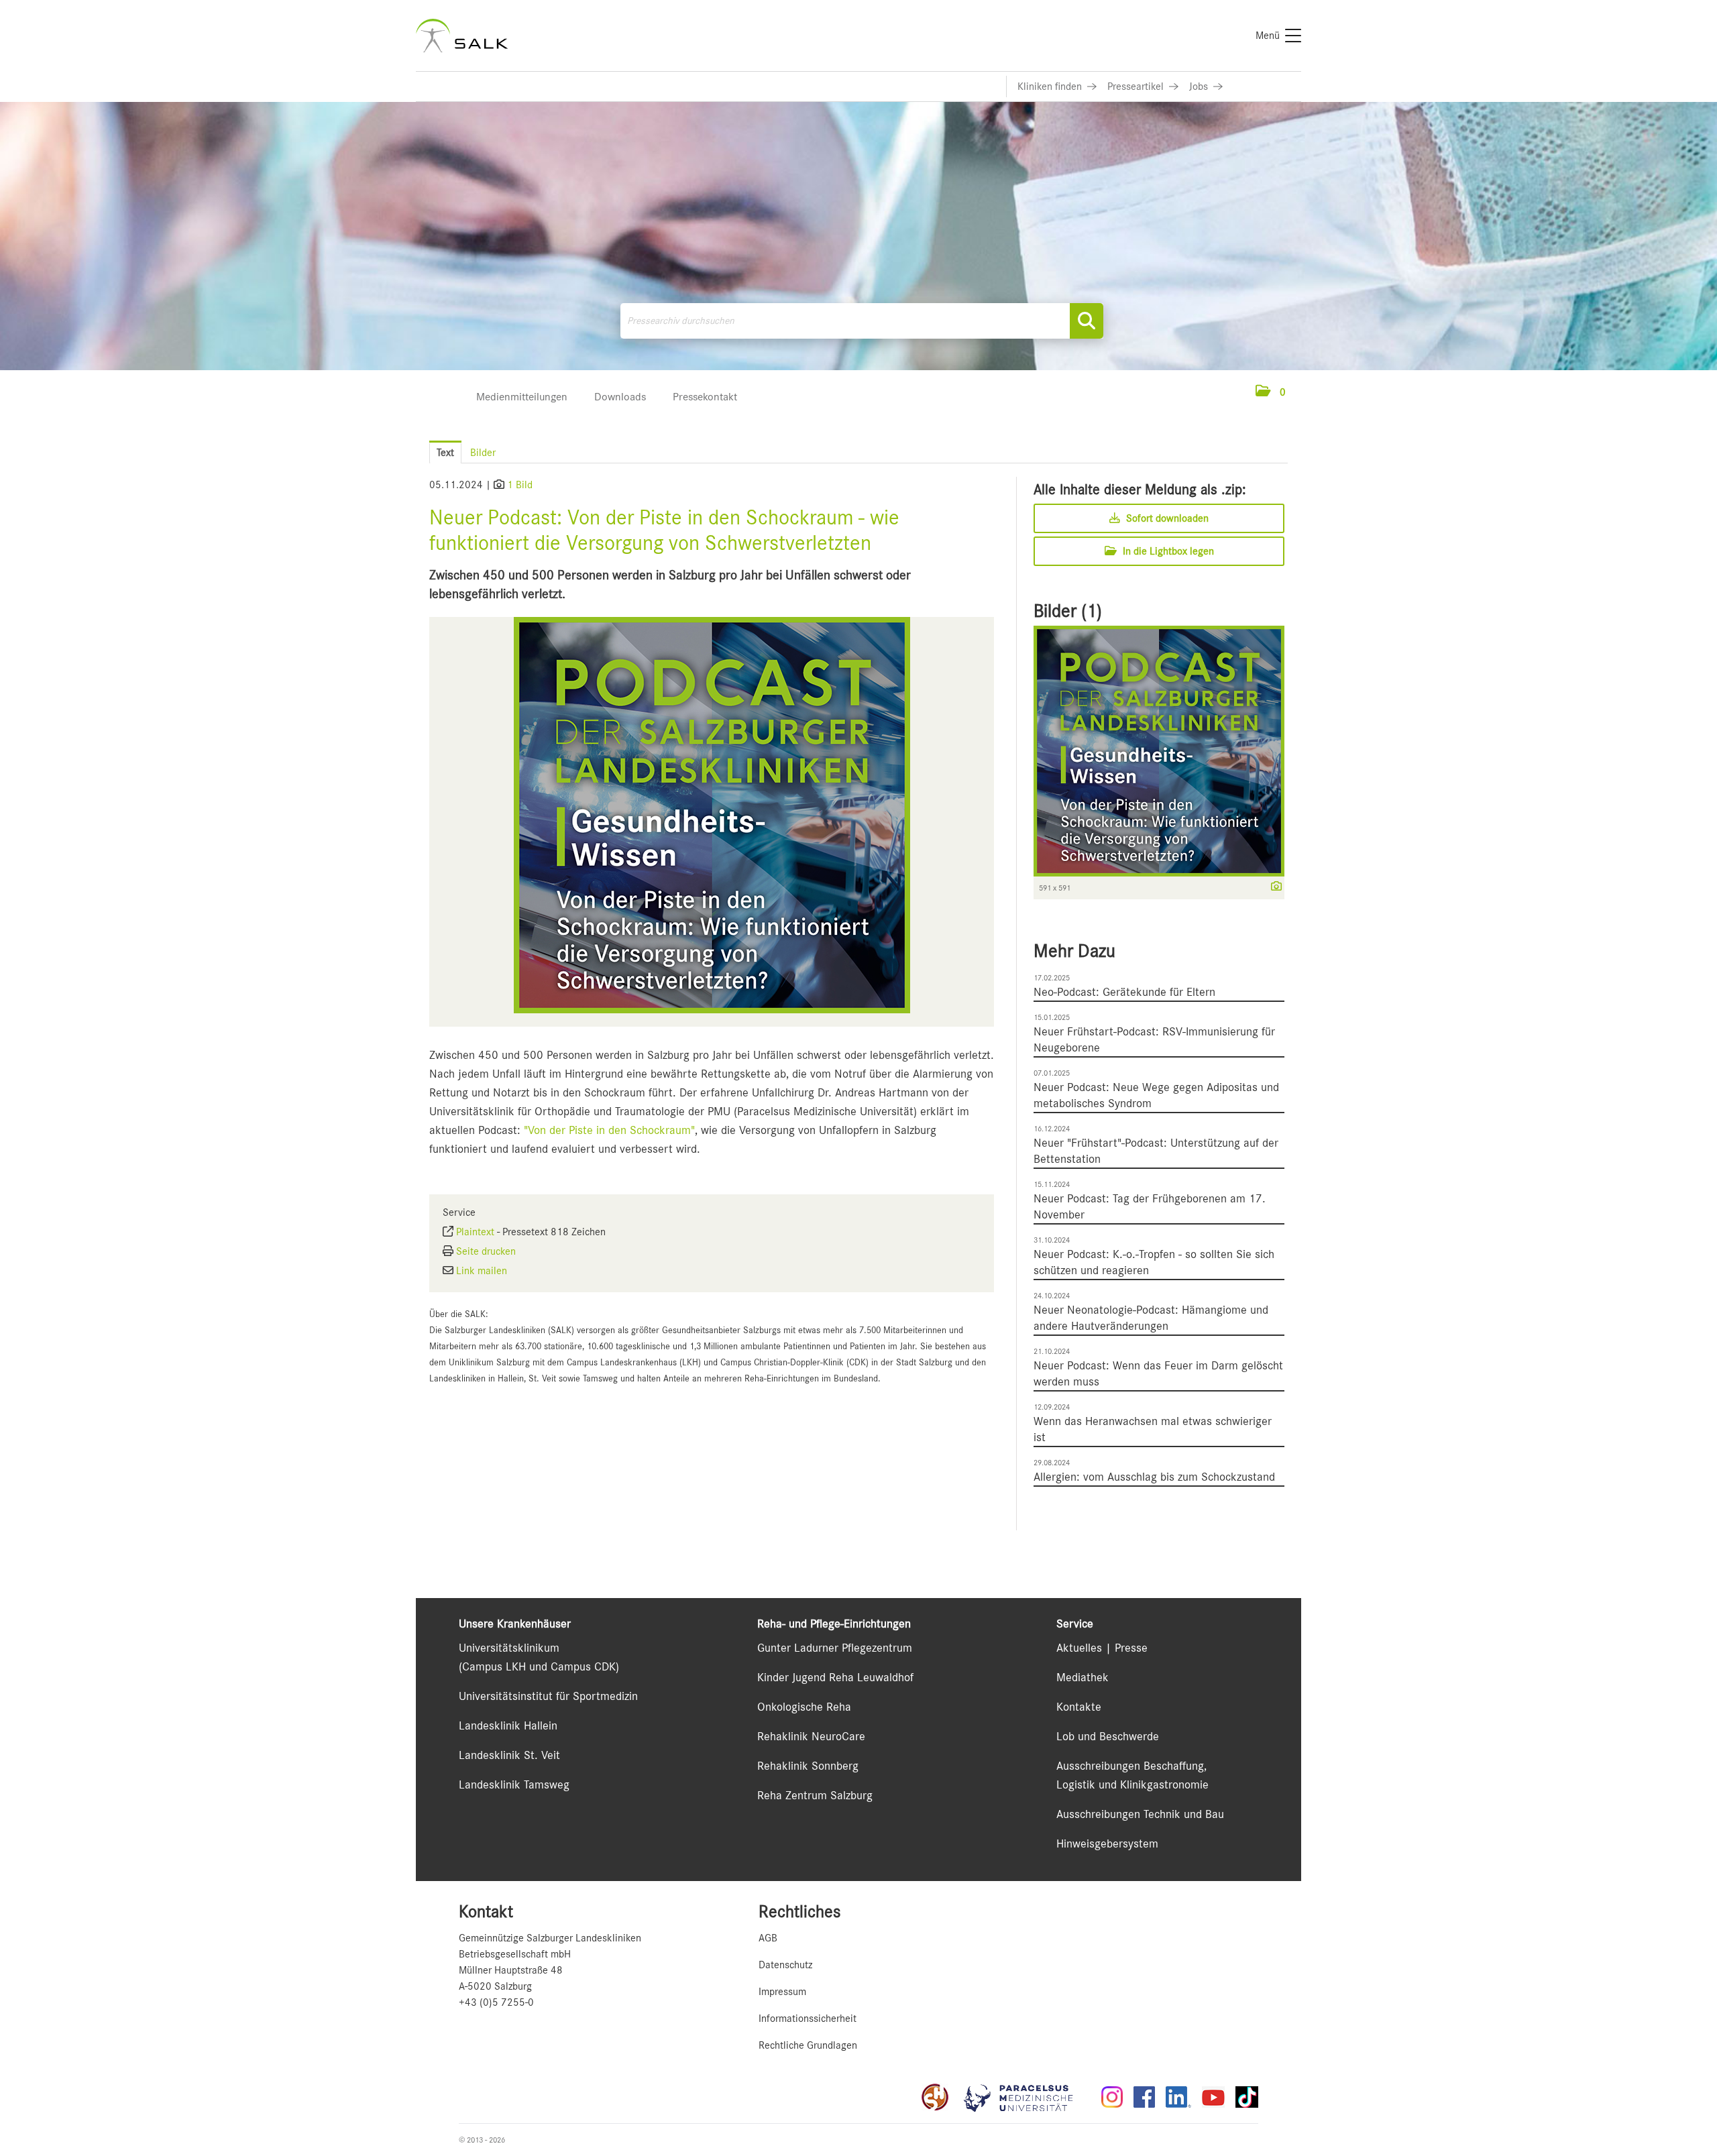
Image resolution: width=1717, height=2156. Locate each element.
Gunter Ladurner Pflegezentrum (835, 1648)
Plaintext (475, 1232)
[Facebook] (1144, 2097)
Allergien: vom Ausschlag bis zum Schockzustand (1154, 1477)
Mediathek (1083, 1677)
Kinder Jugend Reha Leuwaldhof (835, 1677)
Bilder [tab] (483, 453)
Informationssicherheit (808, 2019)
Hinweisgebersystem (1107, 1843)
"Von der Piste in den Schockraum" (609, 1130)
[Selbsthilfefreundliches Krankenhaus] (935, 2097)
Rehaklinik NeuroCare (811, 1736)
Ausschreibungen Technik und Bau (1140, 1814)
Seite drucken (486, 1251)
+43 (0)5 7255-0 (496, 2002)
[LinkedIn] (1178, 2097)
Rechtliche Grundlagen (808, 2045)
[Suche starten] (1087, 321)
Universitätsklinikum (509, 1648)
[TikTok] (1247, 2097)
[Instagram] (1112, 2097)
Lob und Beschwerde (1108, 1736)
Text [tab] (445, 453)
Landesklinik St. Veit (509, 1755)
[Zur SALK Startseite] (462, 36)
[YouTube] (1213, 2097)
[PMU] (1025, 2097)
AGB (768, 1938)
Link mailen (482, 1271)
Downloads (620, 397)
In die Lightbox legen (1167, 551)
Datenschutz (785, 1965)
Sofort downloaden (1166, 518)
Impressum (782, 1992)
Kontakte (1079, 1707)
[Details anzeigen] (1273, 887)
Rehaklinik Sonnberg (808, 1766)
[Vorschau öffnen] (712, 815)
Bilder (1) (1068, 611)
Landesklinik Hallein (508, 1725)
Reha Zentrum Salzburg (815, 1795)
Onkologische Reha (804, 1707)
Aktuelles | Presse (1102, 1648)
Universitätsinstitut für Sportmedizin (548, 1696)
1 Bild (520, 485)
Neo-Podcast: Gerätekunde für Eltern (1124, 992)
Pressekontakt (705, 397)
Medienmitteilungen (522, 397)
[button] (1271, 392)
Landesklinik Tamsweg (514, 1784)
